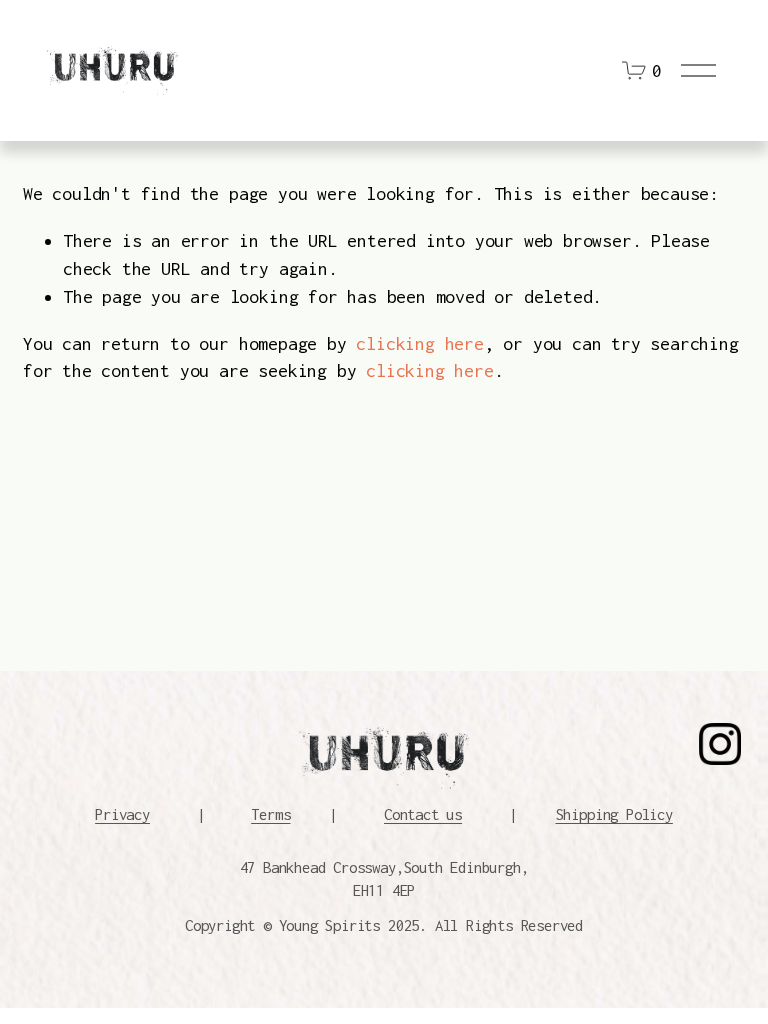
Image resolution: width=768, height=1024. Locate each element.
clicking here (419, 343)
